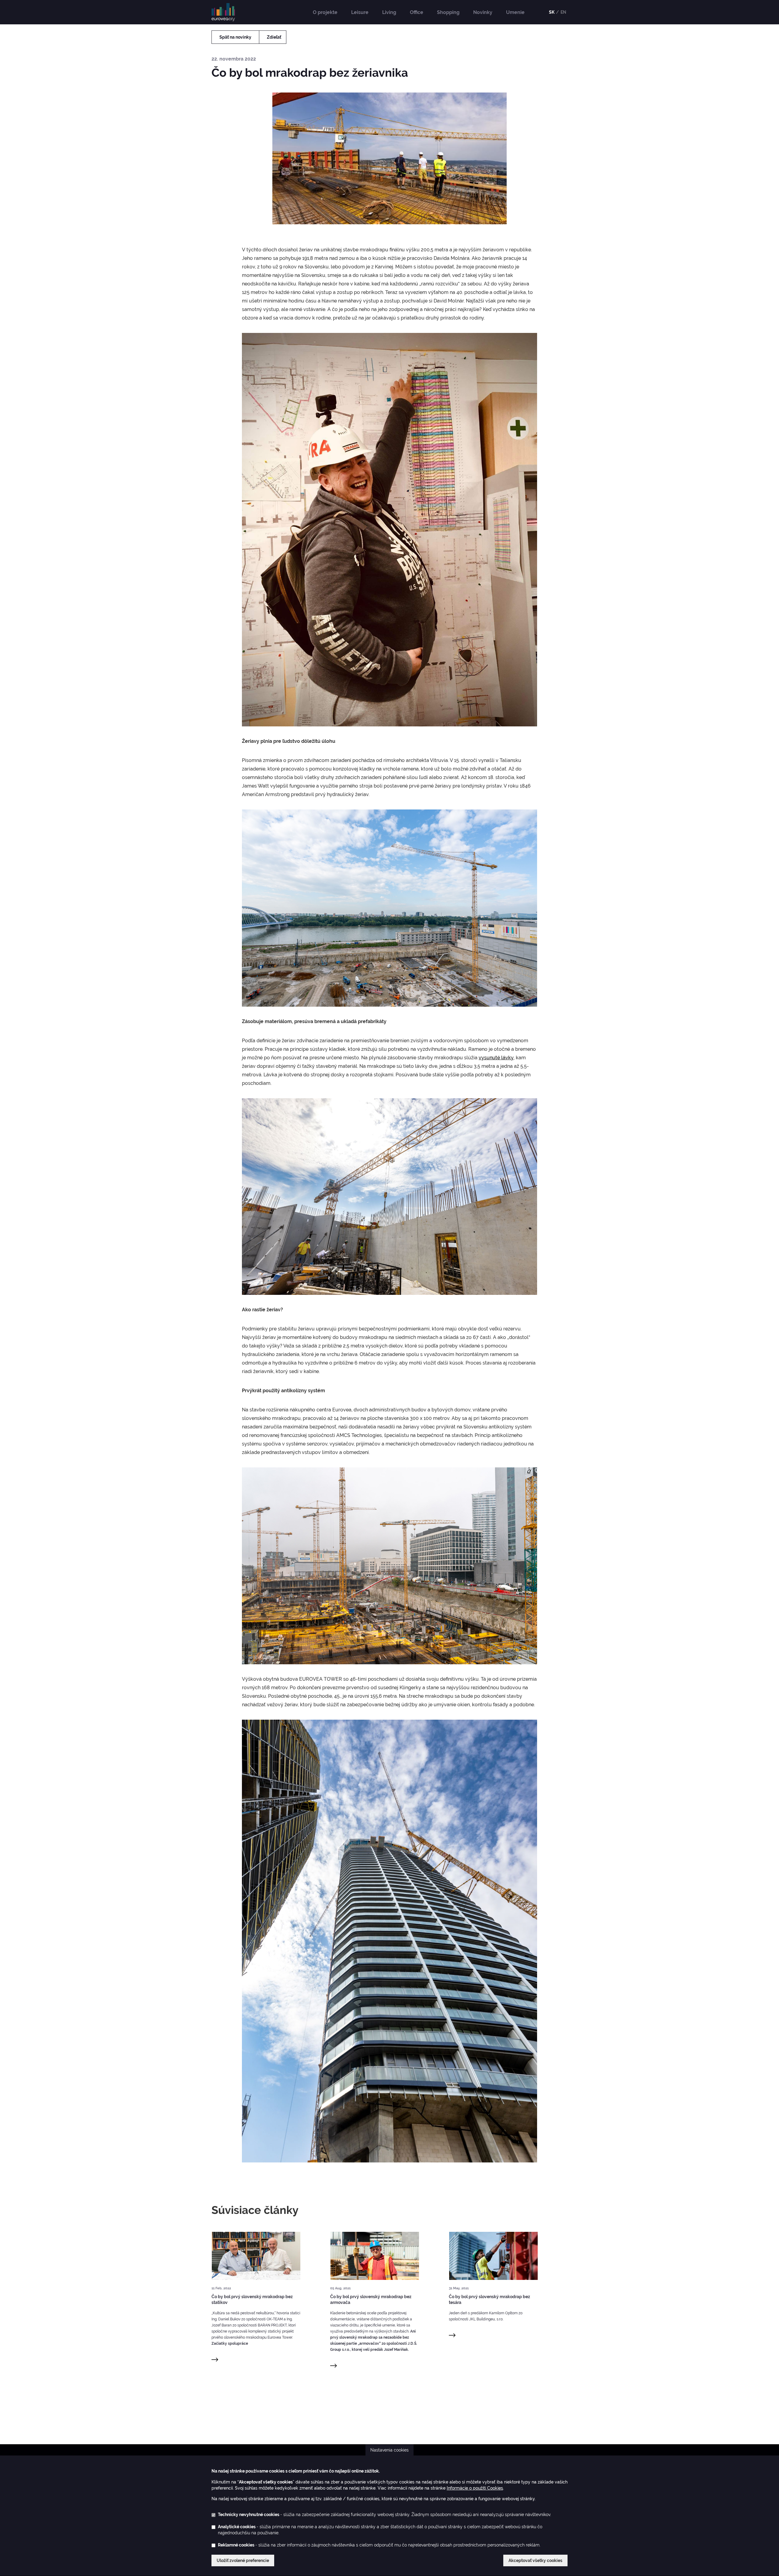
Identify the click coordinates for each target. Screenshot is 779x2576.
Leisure (360, 12)
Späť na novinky (235, 37)
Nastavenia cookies (389, 2450)
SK (552, 12)
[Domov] (225, 12)
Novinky (483, 12)
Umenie (515, 12)
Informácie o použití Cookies (475, 2488)
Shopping (448, 12)
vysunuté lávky (496, 1058)
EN (563, 12)
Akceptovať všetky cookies (535, 2560)
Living (389, 12)
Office (417, 12)
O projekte (325, 12)
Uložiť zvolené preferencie (243, 2560)
